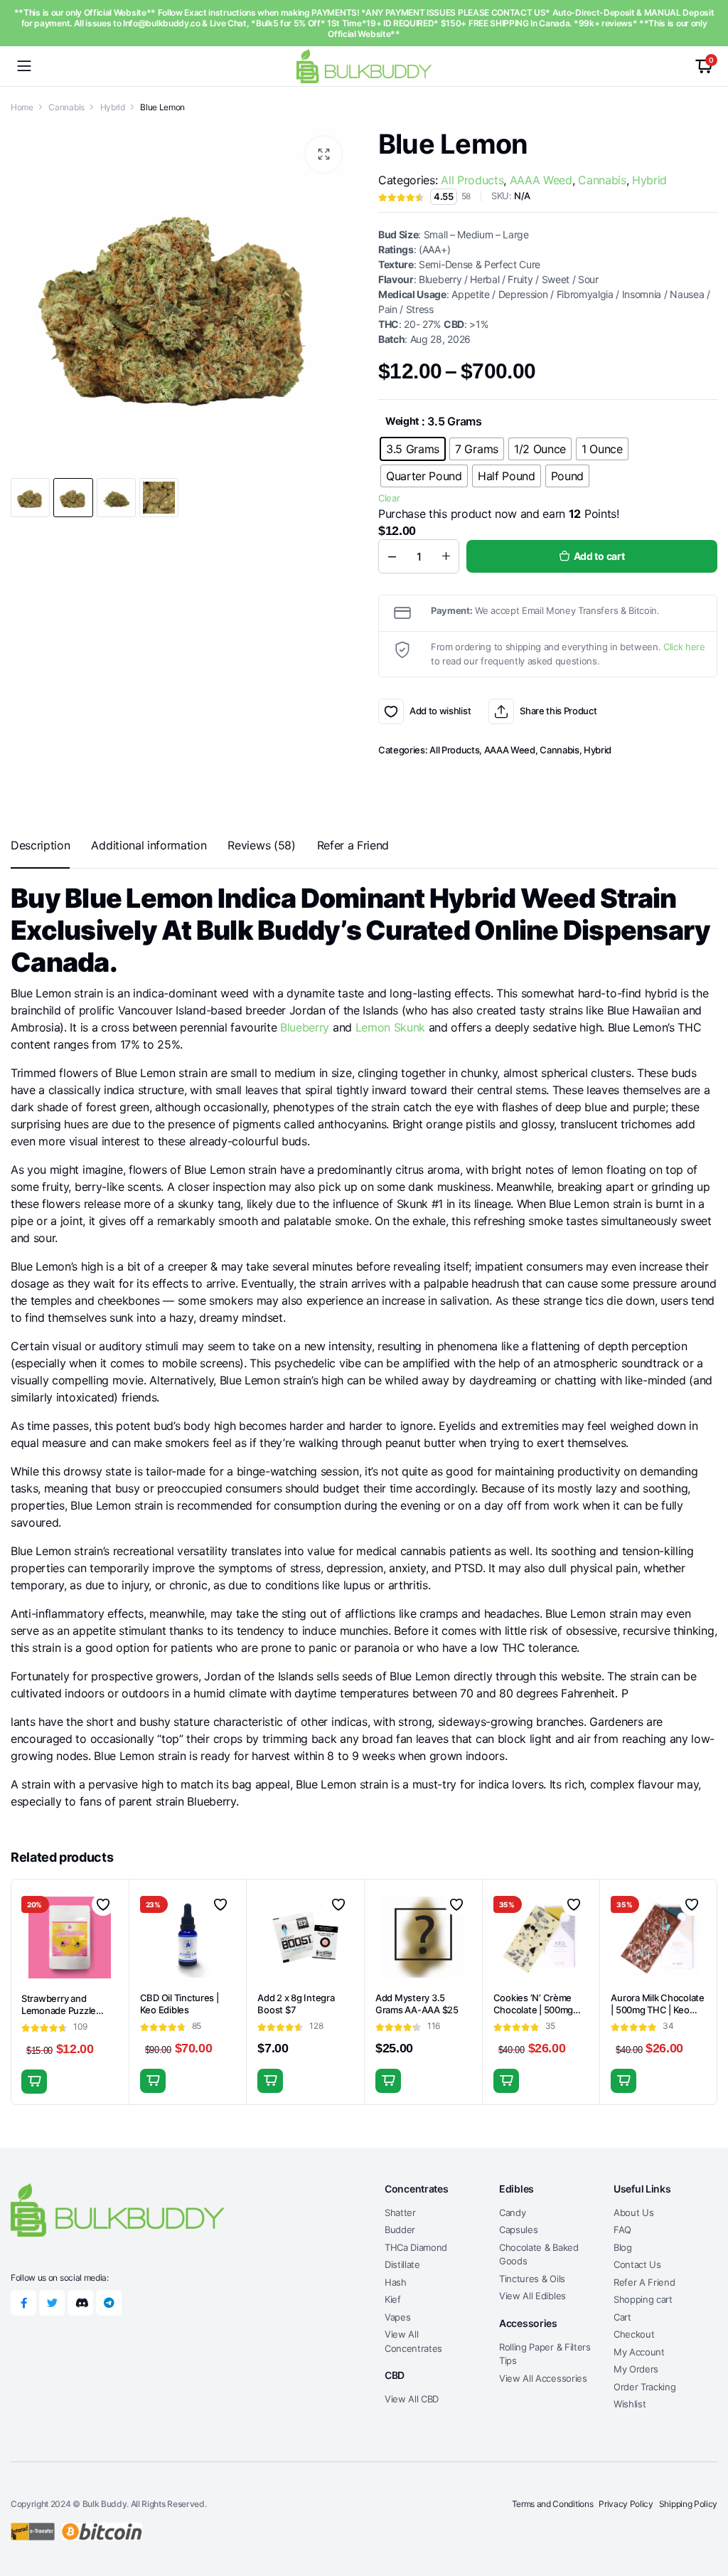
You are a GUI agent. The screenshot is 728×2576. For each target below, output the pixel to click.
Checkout (634, 2334)
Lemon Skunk (390, 1027)
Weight (402, 421)
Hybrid (113, 107)
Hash (396, 2282)
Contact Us (637, 2264)
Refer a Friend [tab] (353, 845)
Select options (153, 2081)
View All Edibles (532, 2296)
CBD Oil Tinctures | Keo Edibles (180, 2004)
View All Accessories (543, 2378)
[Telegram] (109, 2303)
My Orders (636, 2369)
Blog (623, 2247)
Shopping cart (643, 2299)
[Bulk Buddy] (364, 66)
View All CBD (412, 2399)
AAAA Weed (541, 180)
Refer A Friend (644, 2282)
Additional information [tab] (149, 845)
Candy (512, 2212)
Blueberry (305, 1027)
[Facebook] (23, 2303)
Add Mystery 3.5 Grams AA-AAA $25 (417, 2004)
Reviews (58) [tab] (261, 845)
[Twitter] (52, 2303)
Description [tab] (40, 845)
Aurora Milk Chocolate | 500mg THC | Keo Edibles (658, 2010)
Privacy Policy (626, 2504)
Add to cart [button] (34, 2082)
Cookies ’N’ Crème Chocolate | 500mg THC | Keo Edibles (534, 2010)
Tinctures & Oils (532, 2279)
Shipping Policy (688, 2504)
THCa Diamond (416, 2247)
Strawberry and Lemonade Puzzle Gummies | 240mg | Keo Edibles (62, 2016)
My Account (639, 2352)
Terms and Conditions (553, 2504)
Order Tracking (645, 2387)
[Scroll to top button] (705, 2512)
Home (22, 107)
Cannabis (66, 107)
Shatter (400, 2212)
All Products (472, 180)
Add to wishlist (391, 711)
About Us (633, 2212)
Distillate (402, 2264)
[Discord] (80, 2303)
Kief (393, 2299)
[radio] (413, 449)
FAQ (622, 2230)
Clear (389, 498)
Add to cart (599, 556)
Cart (622, 2317)
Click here (684, 647)
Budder (400, 2230)
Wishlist (630, 2404)
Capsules (518, 2230)
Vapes (397, 2317)
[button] (323, 154)
